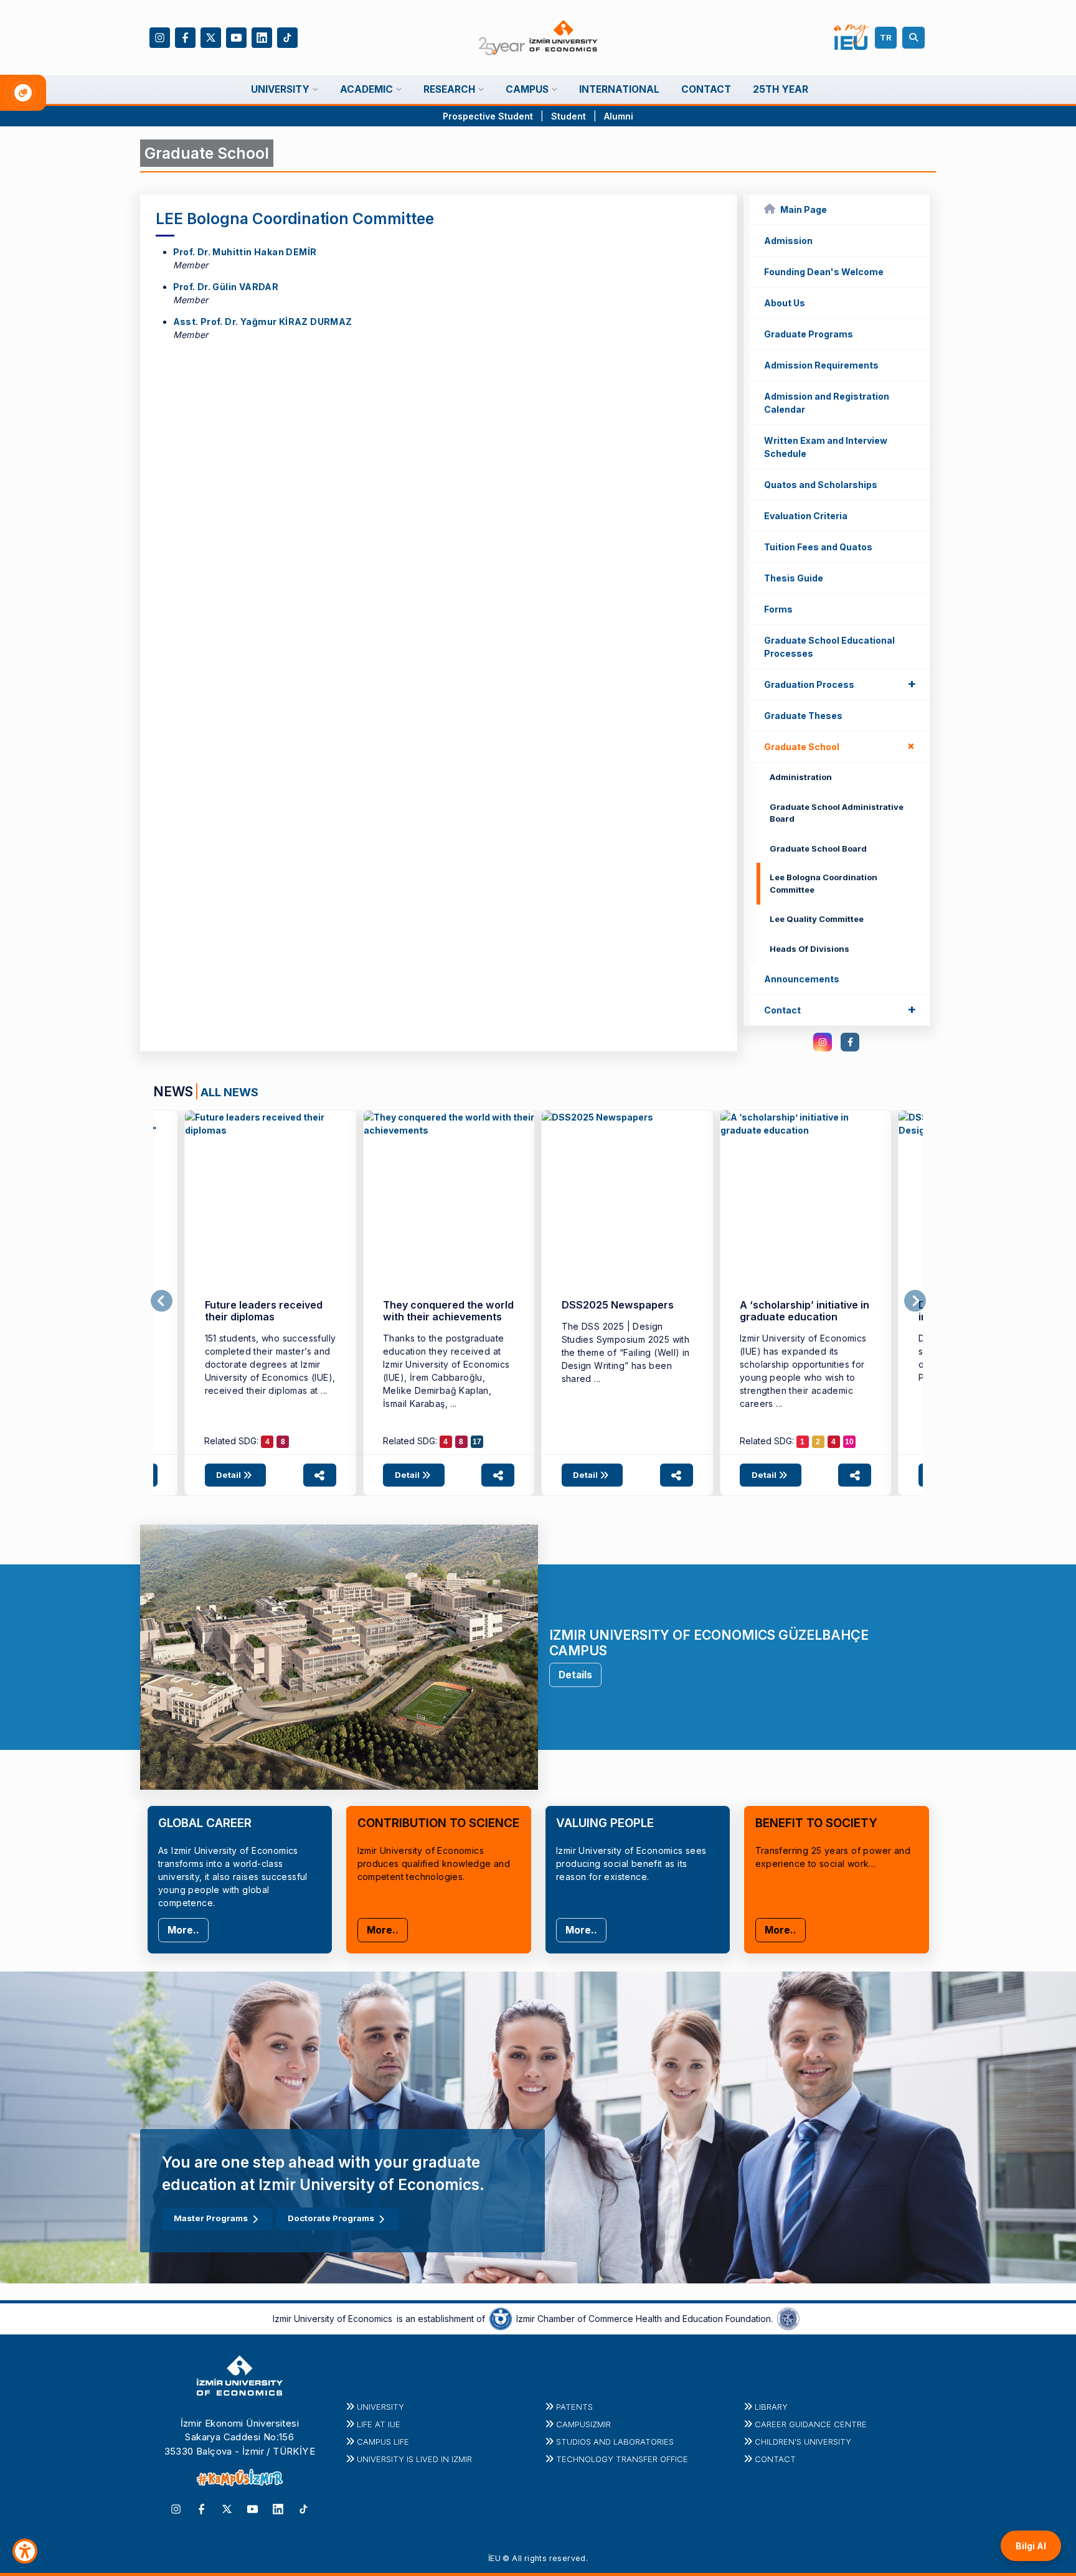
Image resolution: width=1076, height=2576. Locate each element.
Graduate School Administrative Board (837, 813)
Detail (229, 1475)
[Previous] (162, 1301)
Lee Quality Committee (817, 919)
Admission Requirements (821, 365)
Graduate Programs (809, 334)
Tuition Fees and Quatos (818, 547)
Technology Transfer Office (622, 2459)
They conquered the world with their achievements (448, 1311)
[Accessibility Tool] (25, 2551)
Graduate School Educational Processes (829, 647)
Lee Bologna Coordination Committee (824, 883)
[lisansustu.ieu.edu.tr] (271, 1196)
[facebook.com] (850, 1042)
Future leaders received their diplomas (264, 1311)
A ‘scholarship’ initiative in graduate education (805, 1311)
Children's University (803, 2442)
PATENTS (574, 2407)
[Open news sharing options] (320, 1475)
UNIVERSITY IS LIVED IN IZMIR (414, 2459)
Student (570, 116)
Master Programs (211, 2218)
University (380, 2407)
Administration (801, 777)
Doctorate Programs (331, 2218)
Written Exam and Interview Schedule (826, 447)
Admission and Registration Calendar (827, 403)
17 (477, 1442)
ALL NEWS (229, 1092)
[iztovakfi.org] (788, 2318)
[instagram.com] (823, 1042)
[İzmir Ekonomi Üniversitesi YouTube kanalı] (236, 36)
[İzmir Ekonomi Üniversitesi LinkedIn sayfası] (262, 36)
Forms (778, 609)
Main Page (804, 209)
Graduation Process (840, 684)
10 (849, 1442)
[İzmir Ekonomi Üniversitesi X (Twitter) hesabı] (211, 36)
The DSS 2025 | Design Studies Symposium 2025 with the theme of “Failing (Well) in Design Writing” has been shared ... (626, 1352)
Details (575, 1675)
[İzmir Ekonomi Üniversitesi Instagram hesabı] (160, 36)
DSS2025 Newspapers (618, 1305)
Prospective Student (488, 116)
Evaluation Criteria (806, 516)
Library (771, 2407)
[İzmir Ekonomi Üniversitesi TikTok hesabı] (287, 36)
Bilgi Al (1031, 2546)
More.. (183, 1930)
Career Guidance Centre (811, 2424)
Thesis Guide (794, 578)
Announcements (802, 979)
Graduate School (842, 746)
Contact (840, 1009)
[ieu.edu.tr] (538, 38)
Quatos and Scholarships (821, 485)
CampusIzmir (583, 2424)
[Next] (915, 1301)
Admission (788, 241)
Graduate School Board (818, 848)
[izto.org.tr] (501, 2318)
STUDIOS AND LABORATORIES (615, 2442)
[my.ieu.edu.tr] (852, 37)
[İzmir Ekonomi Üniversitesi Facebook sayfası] (185, 36)
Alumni (619, 116)
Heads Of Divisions (809, 949)
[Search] (915, 38)
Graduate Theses (803, 716)
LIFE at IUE (379, 2424)
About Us (785, 303)
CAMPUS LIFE (383, 2442)
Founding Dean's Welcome (824, 272)
